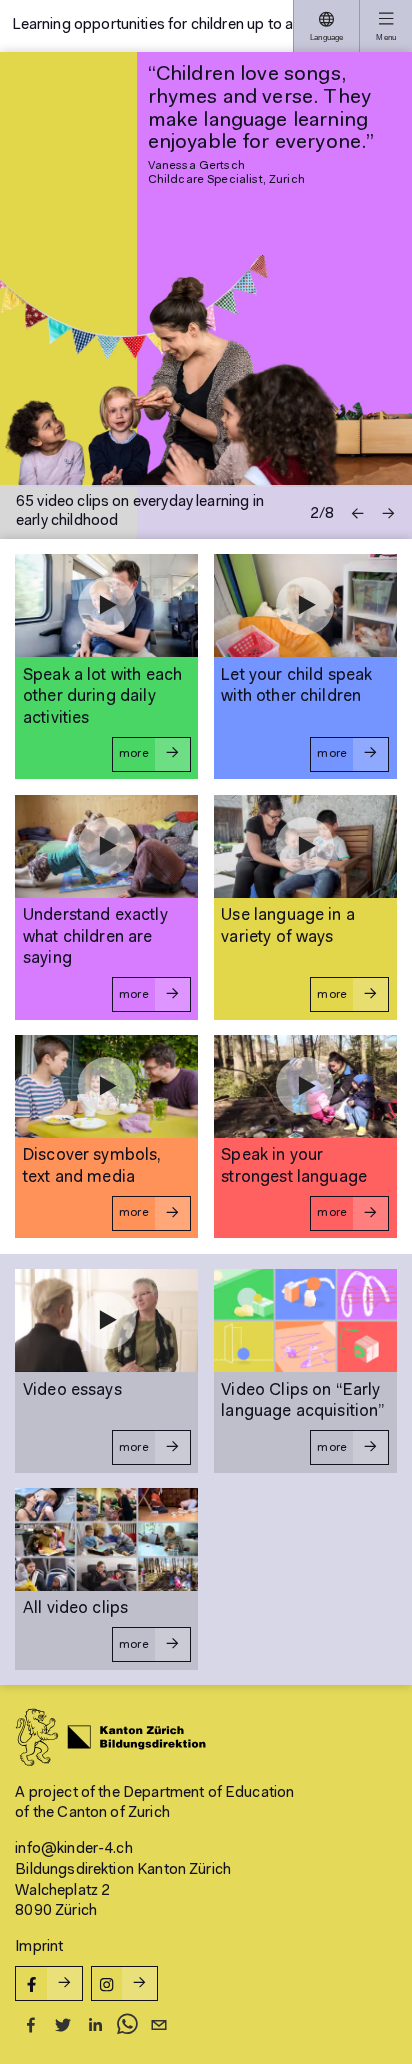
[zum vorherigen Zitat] (357, 513)
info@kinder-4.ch (73, 1849)
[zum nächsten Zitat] (388, 513)
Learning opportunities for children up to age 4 (152, 25)
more (134, 754)
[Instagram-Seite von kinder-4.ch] (125, 1983)
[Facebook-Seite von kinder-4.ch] (49, 1983)
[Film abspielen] (107, 606)
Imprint (39, 1947)
